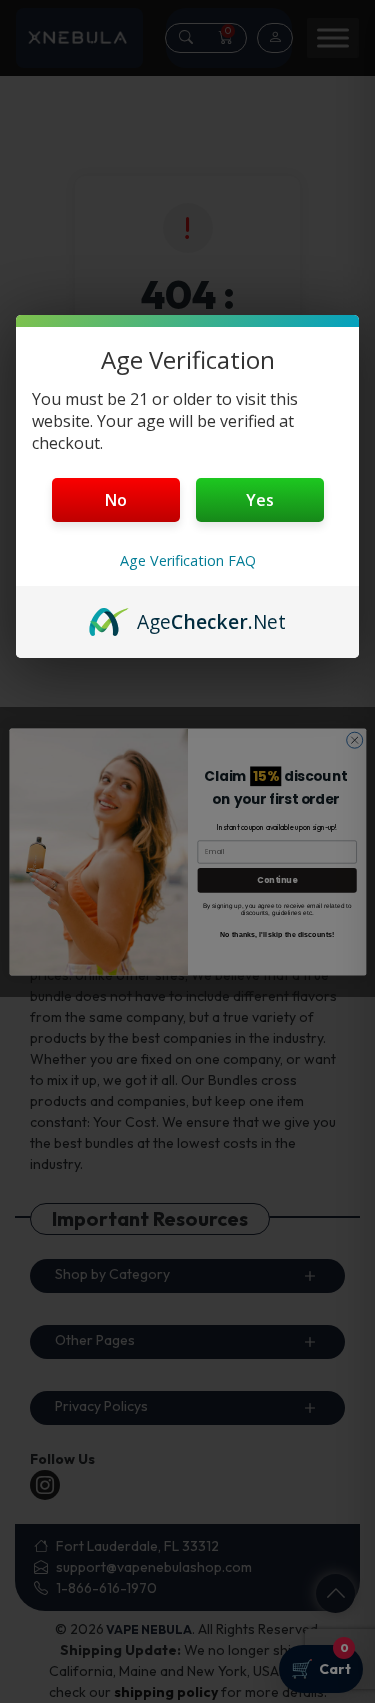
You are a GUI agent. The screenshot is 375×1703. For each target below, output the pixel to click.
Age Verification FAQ (188, 560)
